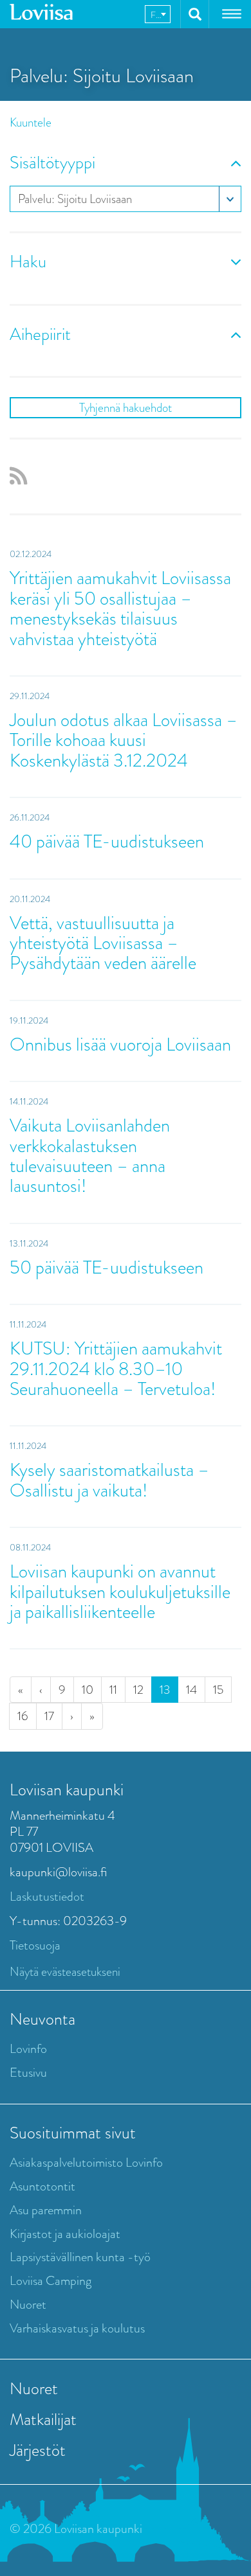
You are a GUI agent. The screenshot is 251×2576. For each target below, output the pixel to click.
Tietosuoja (35, 1945)
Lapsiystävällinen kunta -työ (80, 2257)
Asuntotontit (42, 2186)
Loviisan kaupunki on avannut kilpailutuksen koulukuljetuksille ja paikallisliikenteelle (120, 1592)
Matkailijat (43, 2419)
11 (113, 1690)
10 (88, 1690)
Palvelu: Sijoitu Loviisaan (75, 199)
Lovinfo (28, 2049)
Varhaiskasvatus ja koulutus (77, 2328)
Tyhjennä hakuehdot (126, 408)
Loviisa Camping (51, 2281)
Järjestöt (38, 2450)
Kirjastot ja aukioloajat (65, 2234)
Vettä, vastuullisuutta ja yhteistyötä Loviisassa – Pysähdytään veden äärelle (103, 943)
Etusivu (28, 2073)
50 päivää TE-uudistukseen (107, 1267)
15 (218, 1690)
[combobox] (158, 14)
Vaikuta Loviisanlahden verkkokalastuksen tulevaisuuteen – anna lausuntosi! (90, 1156)
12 (138, 1690)
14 (191, 1690)
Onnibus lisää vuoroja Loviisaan (120, 1044)
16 (23, 1716)
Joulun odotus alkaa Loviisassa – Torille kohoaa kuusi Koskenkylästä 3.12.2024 (124, 740)
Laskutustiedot (47, 1896)
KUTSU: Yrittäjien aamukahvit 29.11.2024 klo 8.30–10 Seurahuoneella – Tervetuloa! (116, 1369)
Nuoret (28, 2305)
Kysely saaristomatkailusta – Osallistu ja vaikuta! (109, 1480)
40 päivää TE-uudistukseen (107, 841)
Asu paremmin (46, 2210)
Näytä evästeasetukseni (65, 1972)
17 (49, 1716)
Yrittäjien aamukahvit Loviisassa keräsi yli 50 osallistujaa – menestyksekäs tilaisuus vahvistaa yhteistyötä (120, 608)
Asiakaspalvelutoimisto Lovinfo (86, 2163)
